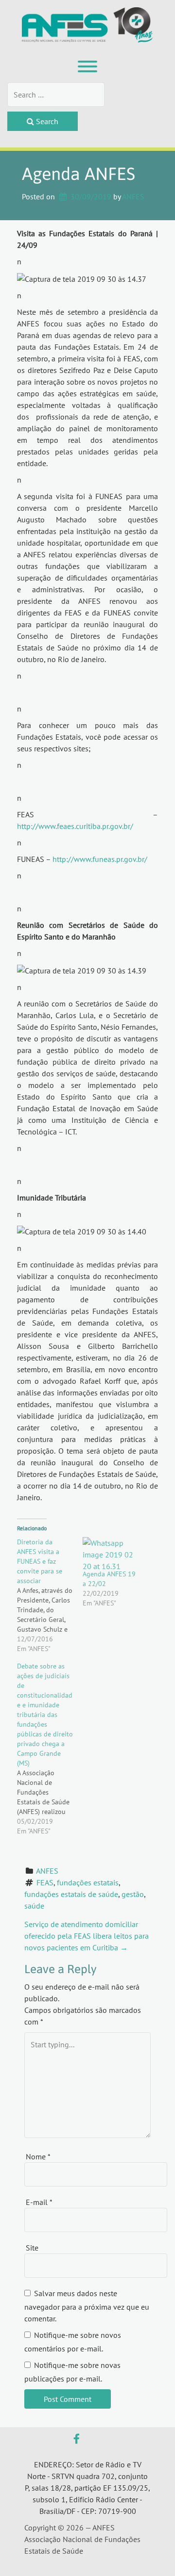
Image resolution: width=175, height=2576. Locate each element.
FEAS (45, 1882)
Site (32, 2248)
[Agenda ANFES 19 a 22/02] (111, 1553)
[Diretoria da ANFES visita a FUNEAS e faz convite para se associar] (50, 1595)
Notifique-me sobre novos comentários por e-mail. (73, 2342)
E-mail (39, 2202)
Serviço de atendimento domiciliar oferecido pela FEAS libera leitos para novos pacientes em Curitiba (87, 1936)
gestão (133, 1894)
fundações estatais (88, 1882)
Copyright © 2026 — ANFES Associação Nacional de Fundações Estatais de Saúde (82, 2539)
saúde (34, 1906)
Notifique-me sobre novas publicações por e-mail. (72, 2372)
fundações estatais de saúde (71, 1894)
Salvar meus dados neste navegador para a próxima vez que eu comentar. (87, 2306)
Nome (38, 2156)
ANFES (133, 196)
